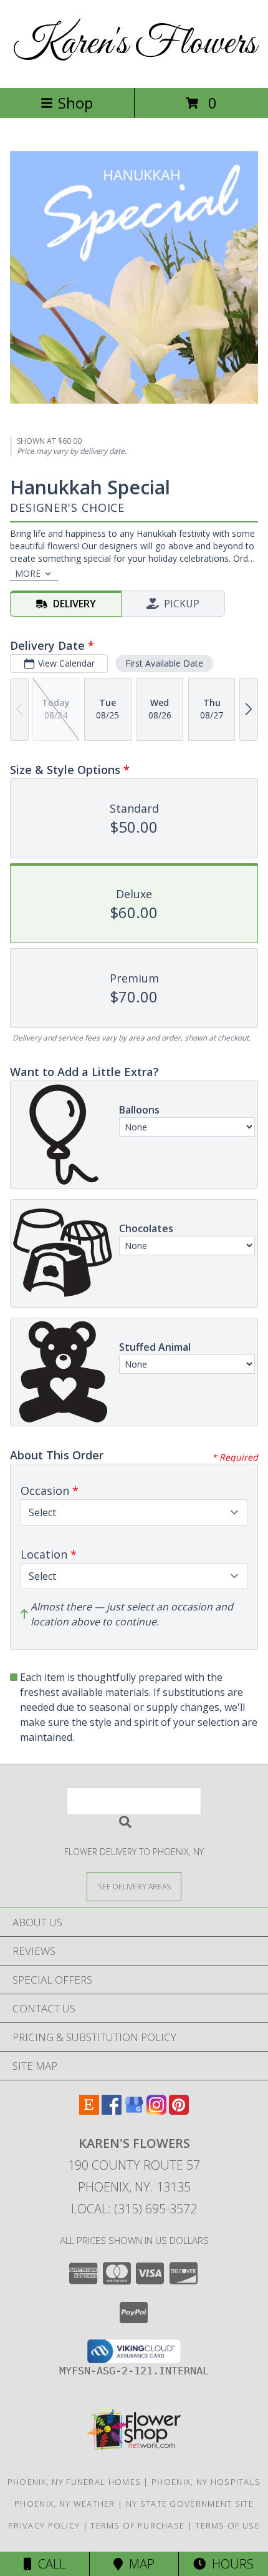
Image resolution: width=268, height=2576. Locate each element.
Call (49, 2564)
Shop (75, 103)
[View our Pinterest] (179, 2111)
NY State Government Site (190, 2504)
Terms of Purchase (137, 2525)
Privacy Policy (44, 2525)
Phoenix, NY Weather (65, 2504)
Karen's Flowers (134, 44)
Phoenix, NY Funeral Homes (74, 2482)
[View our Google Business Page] (134, 2111)
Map (139, 2564)
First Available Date (164, 663)
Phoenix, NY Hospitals (206, 2482)
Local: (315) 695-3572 (134, 2209)
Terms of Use (227, 2525)
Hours (230, 2564)
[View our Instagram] (156, 2111)
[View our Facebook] (112, 2111)
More (28, 573)
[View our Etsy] (89, 2111)
